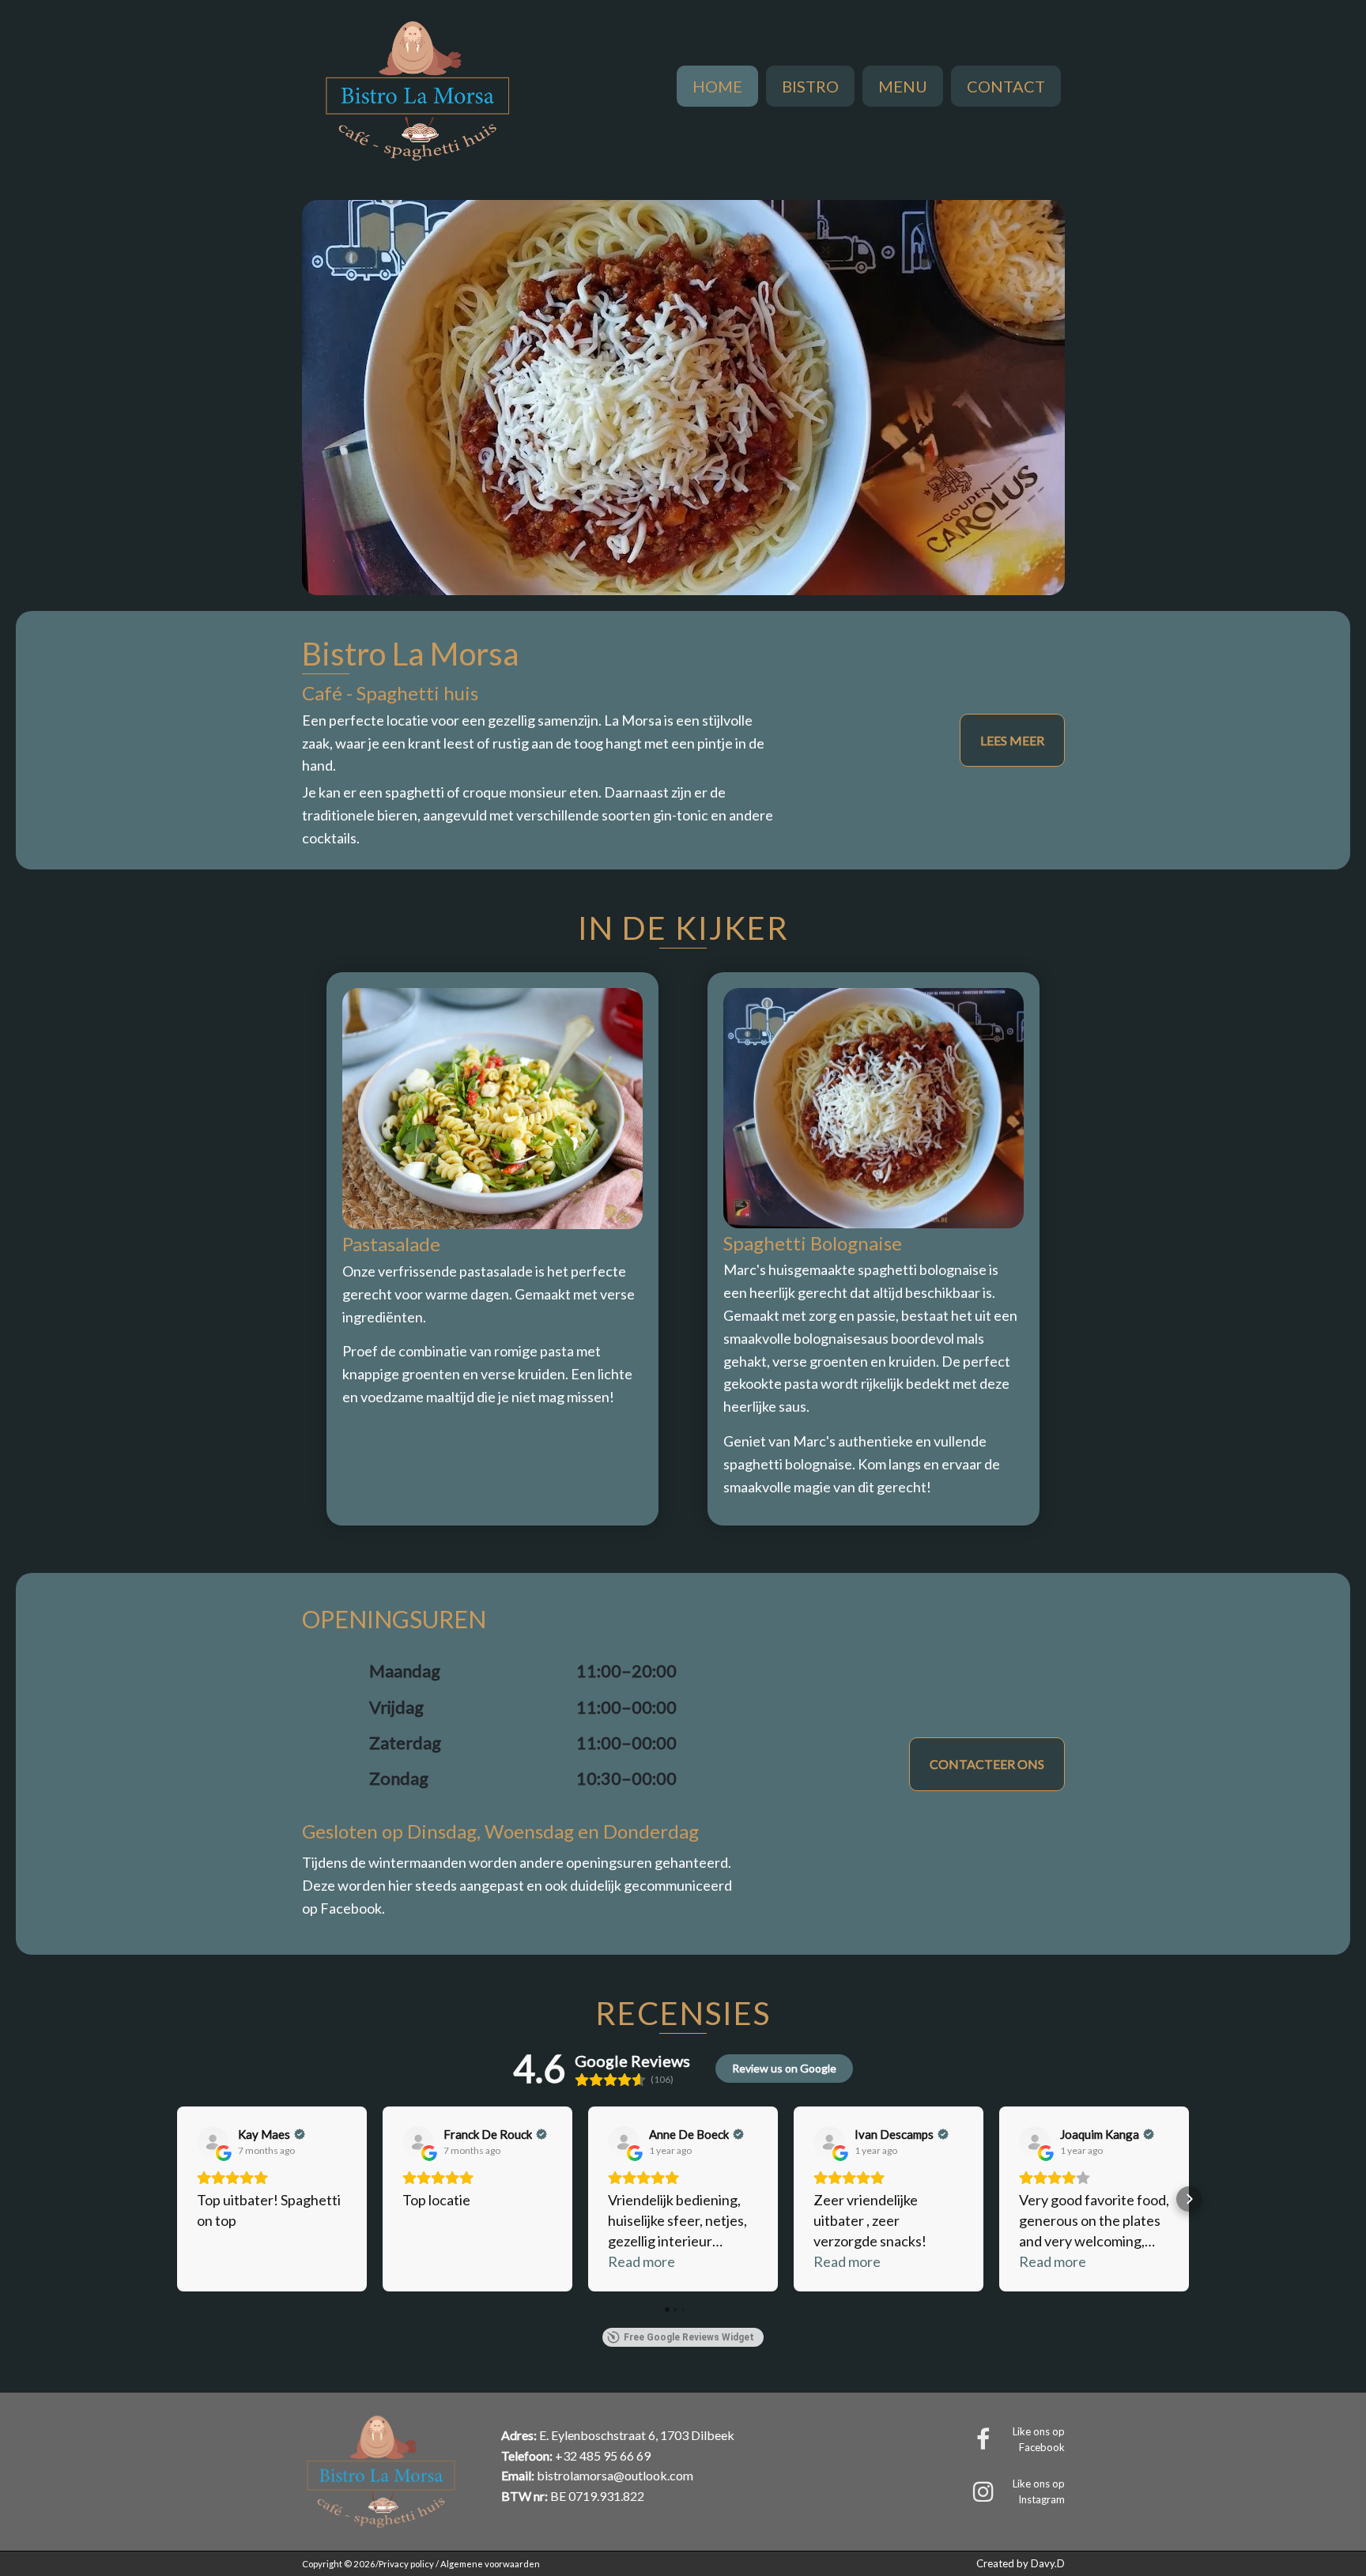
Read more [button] (641, 2261)
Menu (903, 86)
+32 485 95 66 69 (603, 2455)
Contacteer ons (987, 1764)
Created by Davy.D (1021, 2563)
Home (717, 86)
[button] (177, 2199)
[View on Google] (213, 2142)
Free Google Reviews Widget (689, 2337)
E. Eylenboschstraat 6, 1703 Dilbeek (637, 2435)
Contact (1006, 86)
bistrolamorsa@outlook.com (615, 2475)
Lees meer (1012, 740)
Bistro (810, 86)
